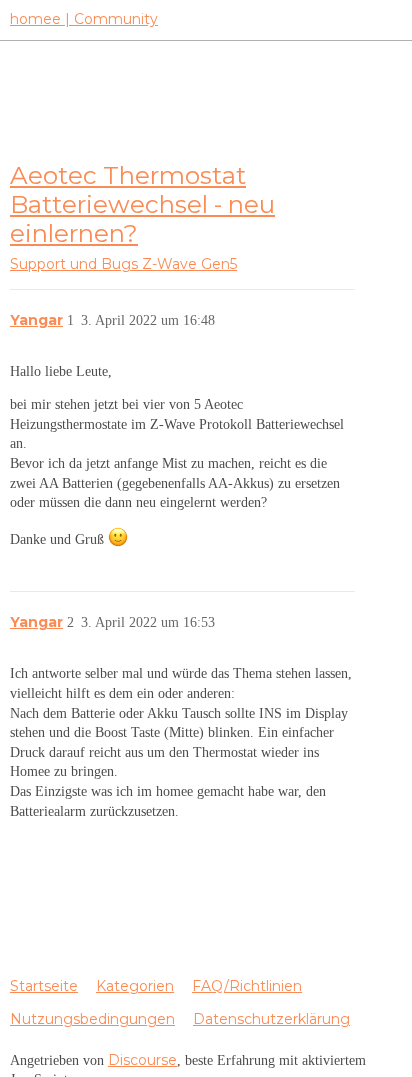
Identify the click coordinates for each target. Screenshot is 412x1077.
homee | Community (84, 19)
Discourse (142, 1060)
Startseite (44, 986)
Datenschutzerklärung (271, 1019)
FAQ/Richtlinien (247, 986)
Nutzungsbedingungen (92, 1019)
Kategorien (135, 986)
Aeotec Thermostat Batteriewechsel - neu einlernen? (142, 204)
